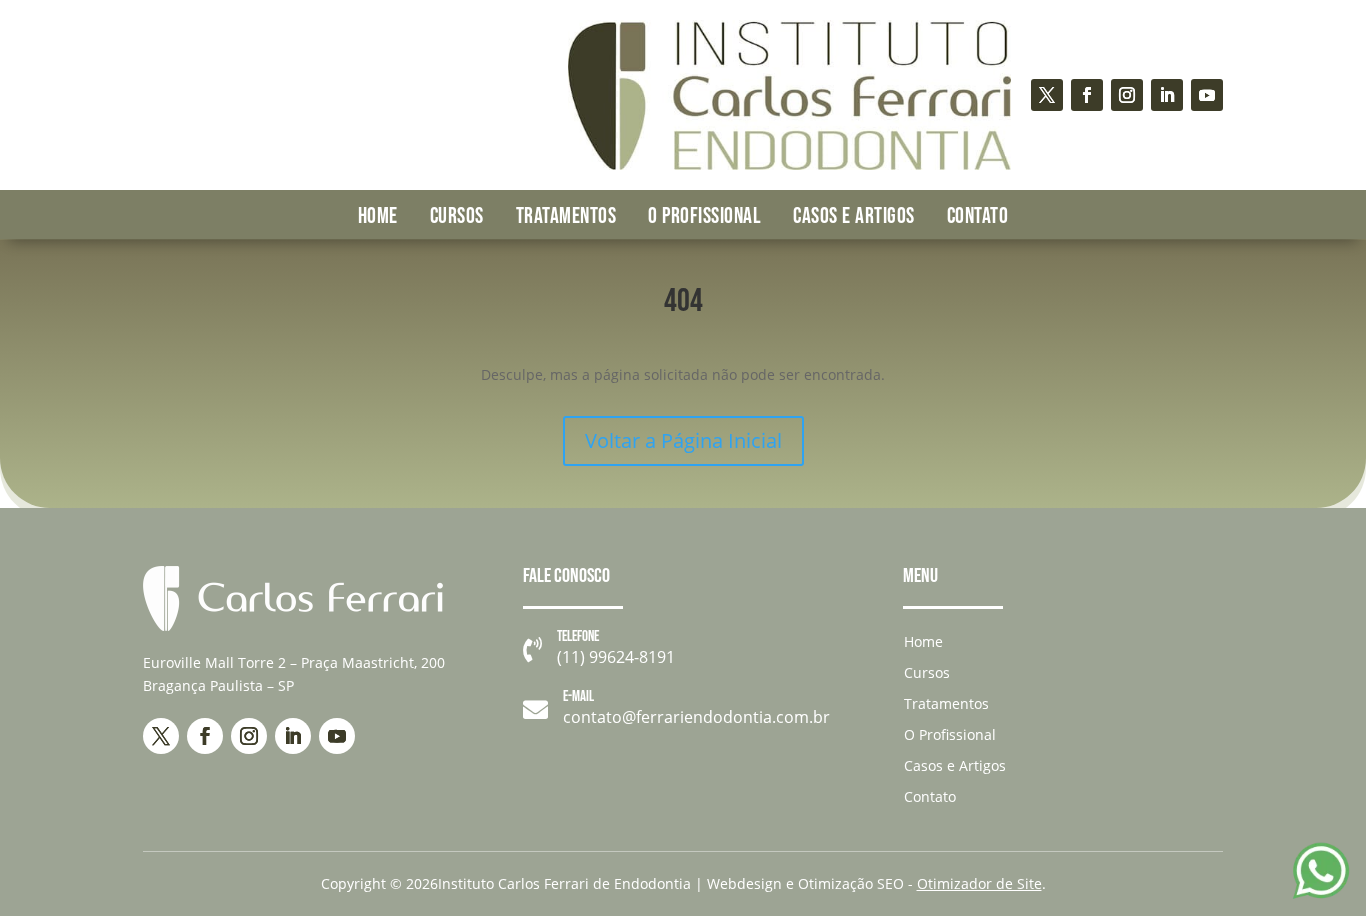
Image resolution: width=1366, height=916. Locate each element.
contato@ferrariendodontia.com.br (696, 717)
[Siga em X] (1047, 95)
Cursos (457, 216)
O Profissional (704, 216)
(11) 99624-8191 (616, 657)
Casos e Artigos (854, 216)
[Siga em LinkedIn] (1167, 95)
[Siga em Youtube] (1207, 95)
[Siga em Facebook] (1087, 95)
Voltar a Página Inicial (683, 440)
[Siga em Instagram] (1127, 95)
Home (378, 216)
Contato (978, 216)
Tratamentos (566, 216)
